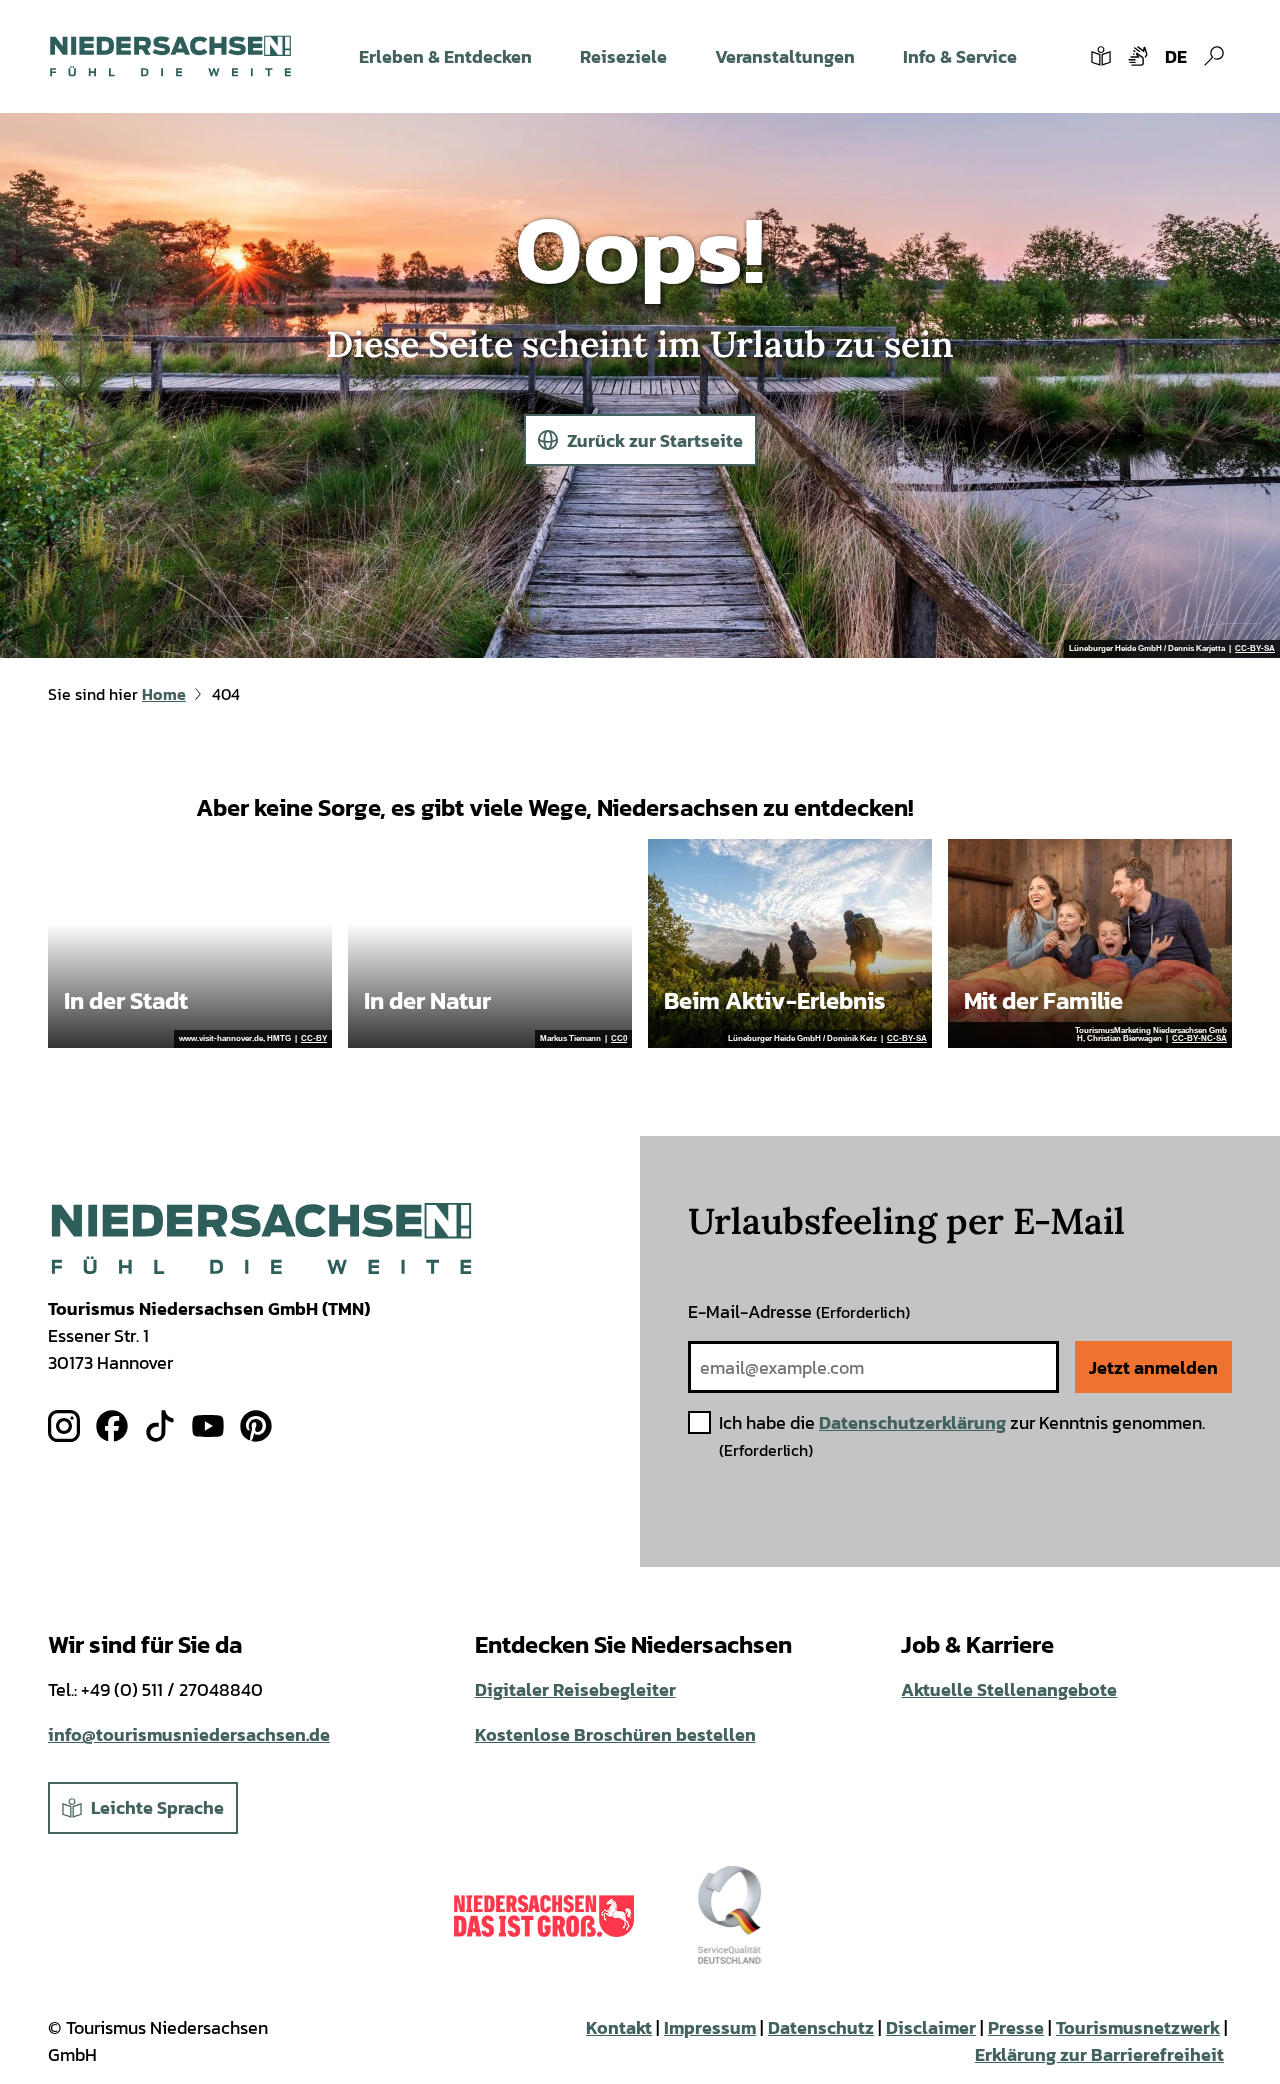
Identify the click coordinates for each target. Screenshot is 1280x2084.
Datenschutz (821, 2027)
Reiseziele (623, 56)
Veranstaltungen (785, 56)
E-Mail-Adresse (799, 1311)
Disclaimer (931, 2027)
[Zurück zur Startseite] (170, 56)
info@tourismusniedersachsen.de (189, 1734)
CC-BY (314, 1039)
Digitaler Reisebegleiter (575, 1689)
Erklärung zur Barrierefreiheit (1099, 2054)
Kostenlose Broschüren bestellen (615, 1734)
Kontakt (619, 2027)
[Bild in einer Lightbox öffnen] (261, 1238)
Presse (1016, 2027)
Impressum (710, 2027)
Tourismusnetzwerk (1138, 2027)
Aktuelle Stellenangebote (1009, 1689)
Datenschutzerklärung (912, 1422)
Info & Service (960, 56)
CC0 (619, 1039)
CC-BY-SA (1255, 649)
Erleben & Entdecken (445, 56)
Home (164, 694)
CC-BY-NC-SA (1199, 1039)
